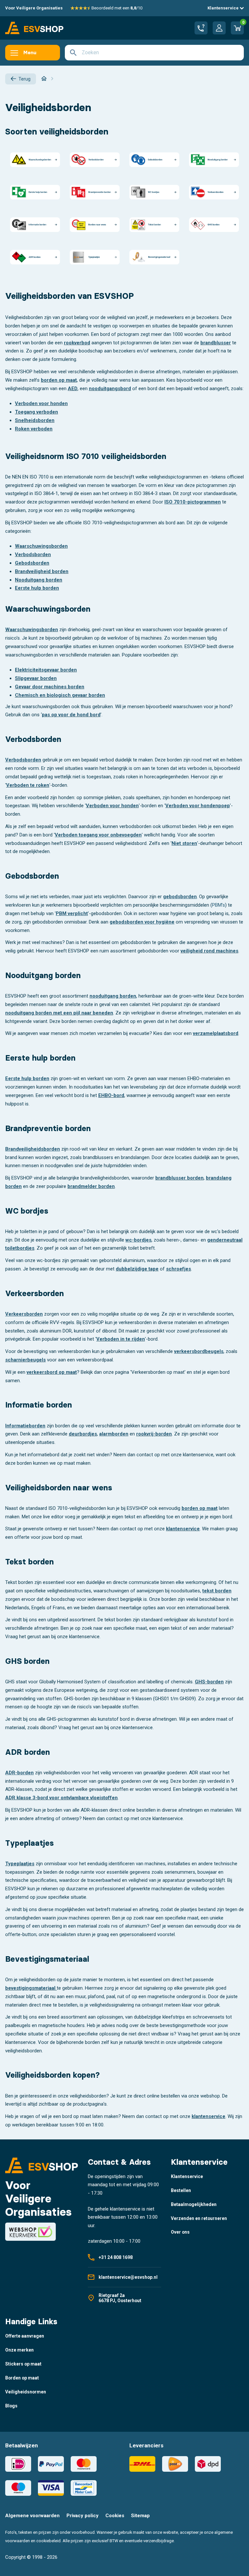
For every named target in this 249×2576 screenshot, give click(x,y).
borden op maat (59, 380)
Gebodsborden (32, 563)
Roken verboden (34, 429)
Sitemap (140, 2516)
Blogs (11, 2406)
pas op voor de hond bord (71, 715)
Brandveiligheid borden (42, 571)
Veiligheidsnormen (26, 2392)
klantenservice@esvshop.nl (128, 2277)
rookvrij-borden (154, 1434)
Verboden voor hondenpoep (198, 806)
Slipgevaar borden (36, 678)
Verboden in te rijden (121, 1339)
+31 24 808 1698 (116, 2257)
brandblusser (216, 343)
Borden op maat (22, 2378)
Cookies (115, 2516)
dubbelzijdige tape (137, 1269)
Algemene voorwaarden (32, 2516)
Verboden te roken (28, 785)
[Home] (44, 79)
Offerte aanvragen (25, 2336)
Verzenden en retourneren (199, 2218)
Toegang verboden (36, 412)
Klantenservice (224, 8)
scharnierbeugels (25, 1360)
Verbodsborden (33, 555)
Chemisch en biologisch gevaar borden (60, 695)
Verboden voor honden (41, 403)
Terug (24, 79)
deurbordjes (83, 1434)
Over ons (180, 2232)
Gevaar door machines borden (50, 687)
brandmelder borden (91, 1186)
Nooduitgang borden (39, 580)
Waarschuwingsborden (41, 546)
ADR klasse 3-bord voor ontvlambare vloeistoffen (61, 1798)
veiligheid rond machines (209, 951)
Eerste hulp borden (37, 588)
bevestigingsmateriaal (30, 1988)
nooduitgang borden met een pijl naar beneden (59, 1013)
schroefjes (178, 1269)
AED (73, 389)
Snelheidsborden (35, 420)
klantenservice (183, 1529)
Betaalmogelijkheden (194, 2204)
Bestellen (181, 2190)
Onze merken (19, 2350)
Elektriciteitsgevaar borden (46, 670)
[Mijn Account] (219, 28)
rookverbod (77, 343)
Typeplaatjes (20, 1864)
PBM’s (219, 905)
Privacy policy (83, 2516)
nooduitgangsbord (110, 389)
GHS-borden (209, 1682)
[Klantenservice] (201, 28)
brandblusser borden (179, 1178)
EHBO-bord (111, 1095)
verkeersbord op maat (52, 1372)
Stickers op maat (23, 2364)
